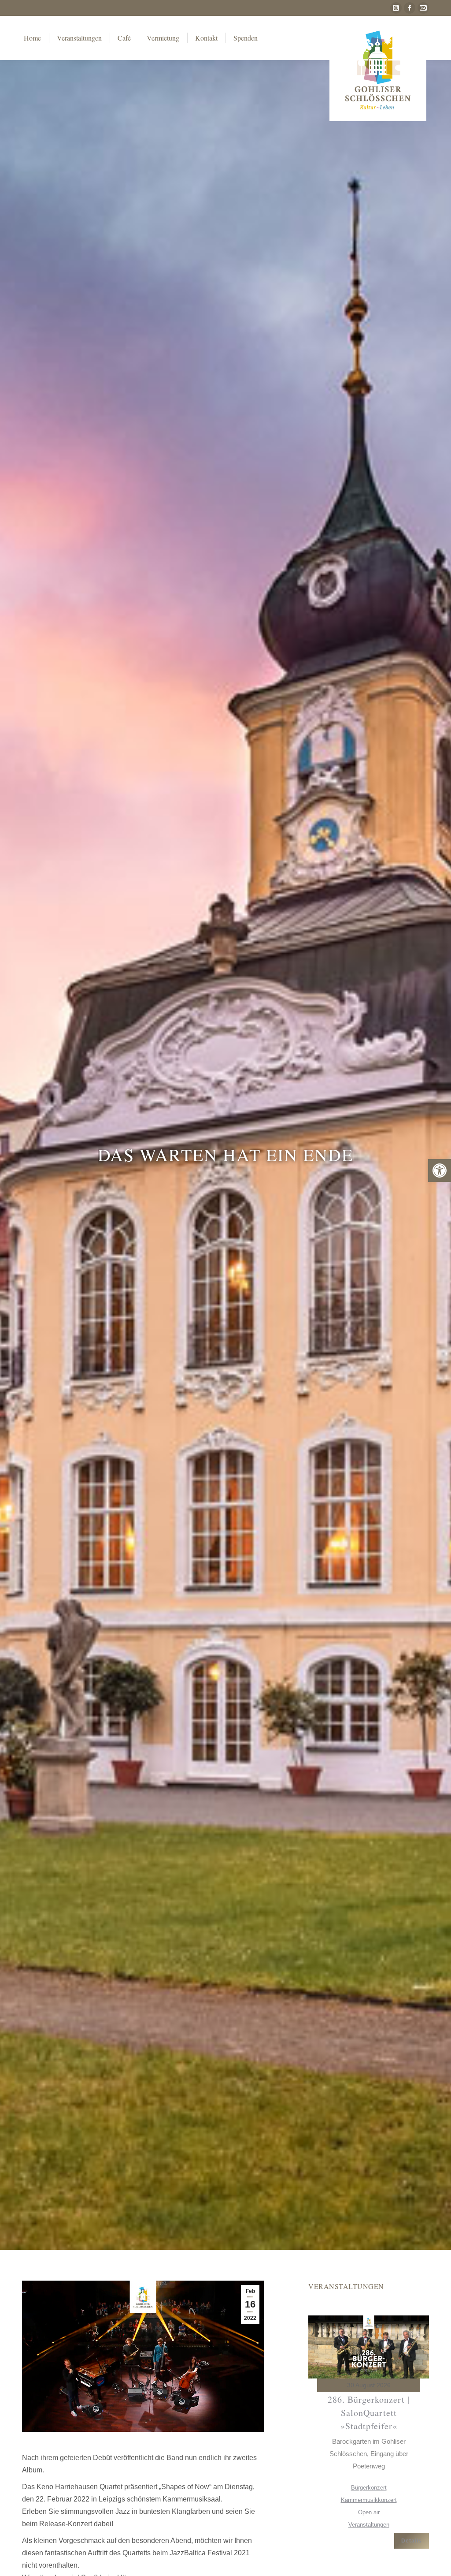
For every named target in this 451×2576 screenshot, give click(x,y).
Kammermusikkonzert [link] (369, 2500)
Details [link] (412, 2541)
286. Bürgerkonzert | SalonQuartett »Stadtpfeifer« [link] (369, 2413)
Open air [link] (369, 2512)
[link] (440, 1171)
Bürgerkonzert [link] (369, 2488)
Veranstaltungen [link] (369, 2525)
